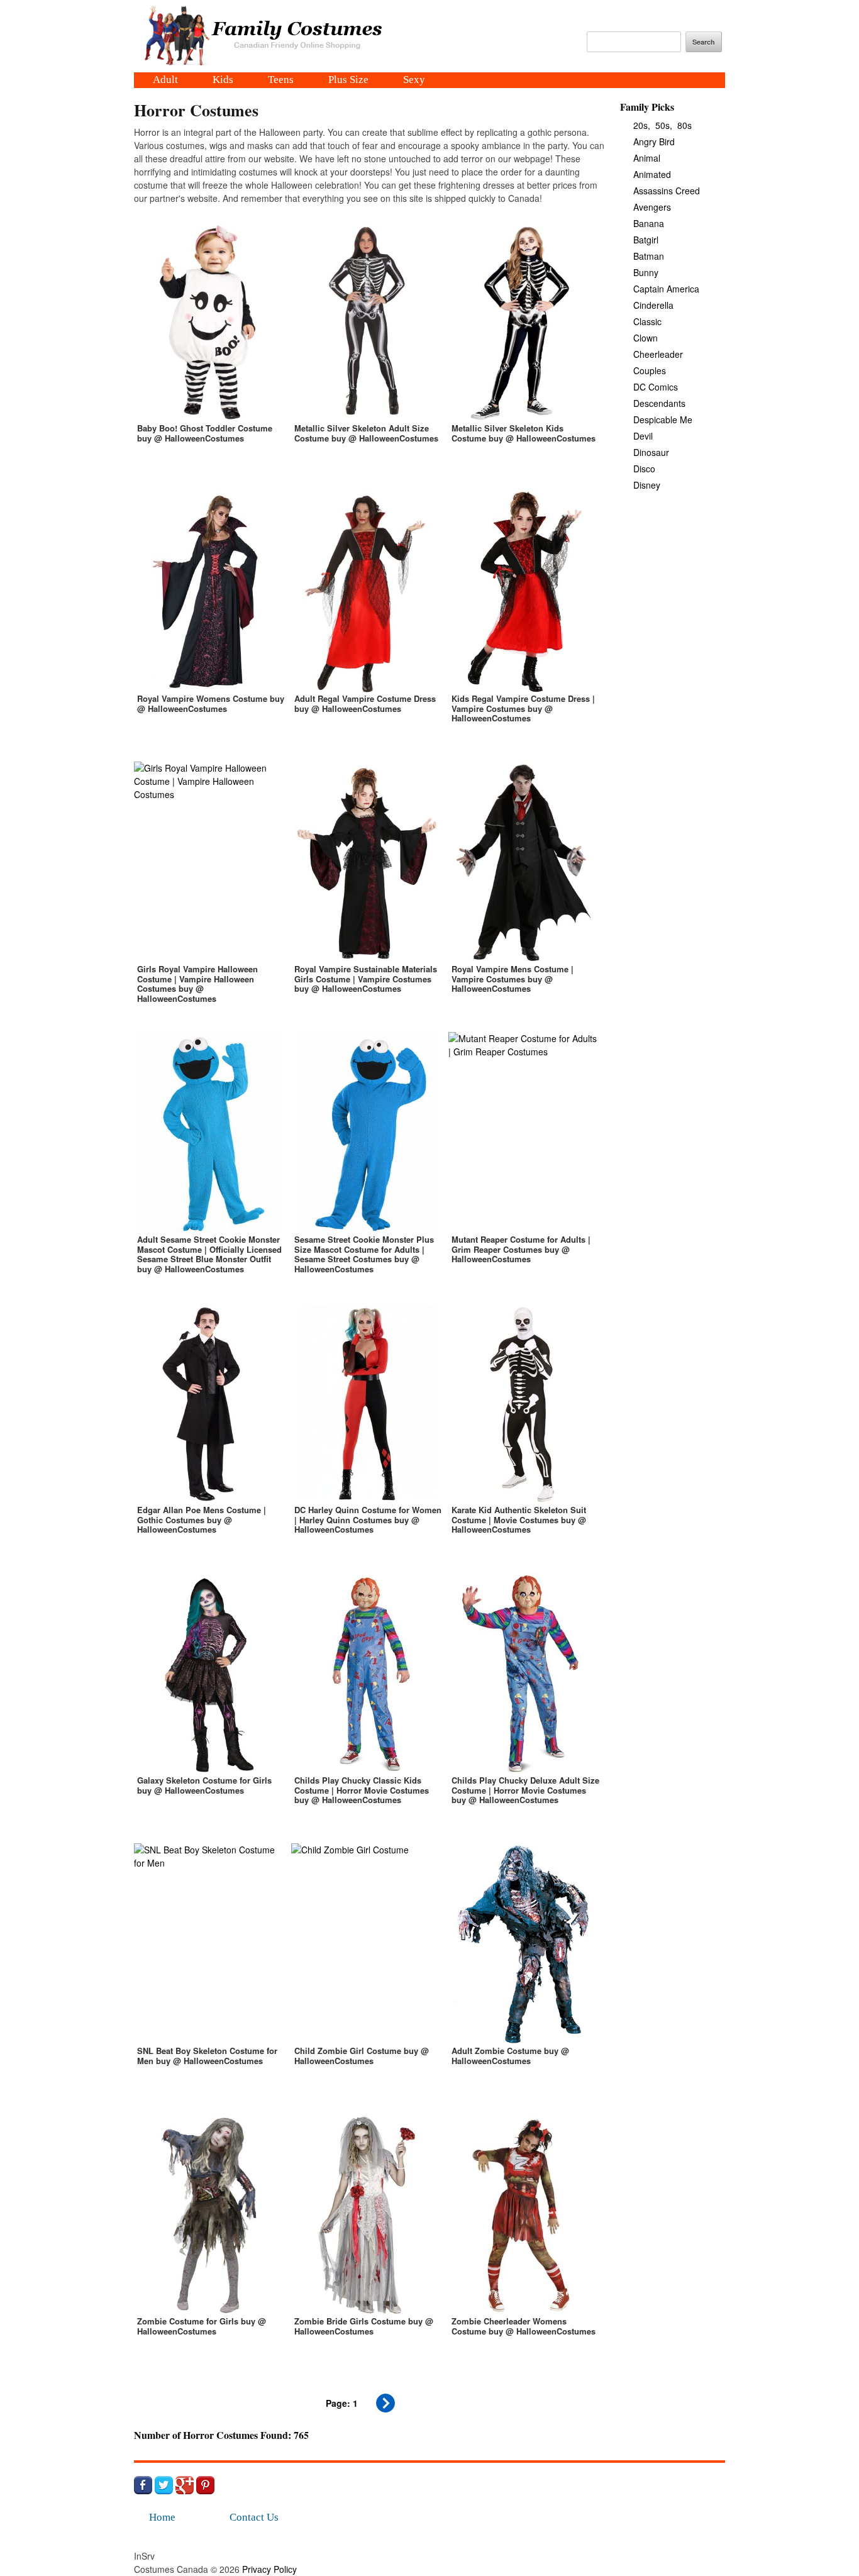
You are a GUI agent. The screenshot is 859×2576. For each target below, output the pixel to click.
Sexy (414, 80)
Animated (652, 174)
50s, (664, 125)
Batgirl (646, 240)
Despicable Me (663, 419)
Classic (647, 321)
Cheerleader (658, 354)
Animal (647, 158)
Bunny (646, 272)
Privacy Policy (269, 2569)
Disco (644, 469)
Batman (649, 256)
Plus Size (348, 80)
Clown (646, 338)
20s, (642, 125)
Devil (643, 436)
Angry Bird (654, 142)
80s (684, 125)
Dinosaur (651, 452)
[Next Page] (385, 2409)
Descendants (659, 403)
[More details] (209, 350)
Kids (223, 80)
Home (162, 2517)
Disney (647, 485)
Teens (281, 80)
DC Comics (656, 387)
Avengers (652, 207)
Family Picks (647, 107)
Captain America (666, 289)
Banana (649, 223)
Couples (650, 370)
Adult (165, 80)
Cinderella (653, 305)
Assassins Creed (667, 191)
